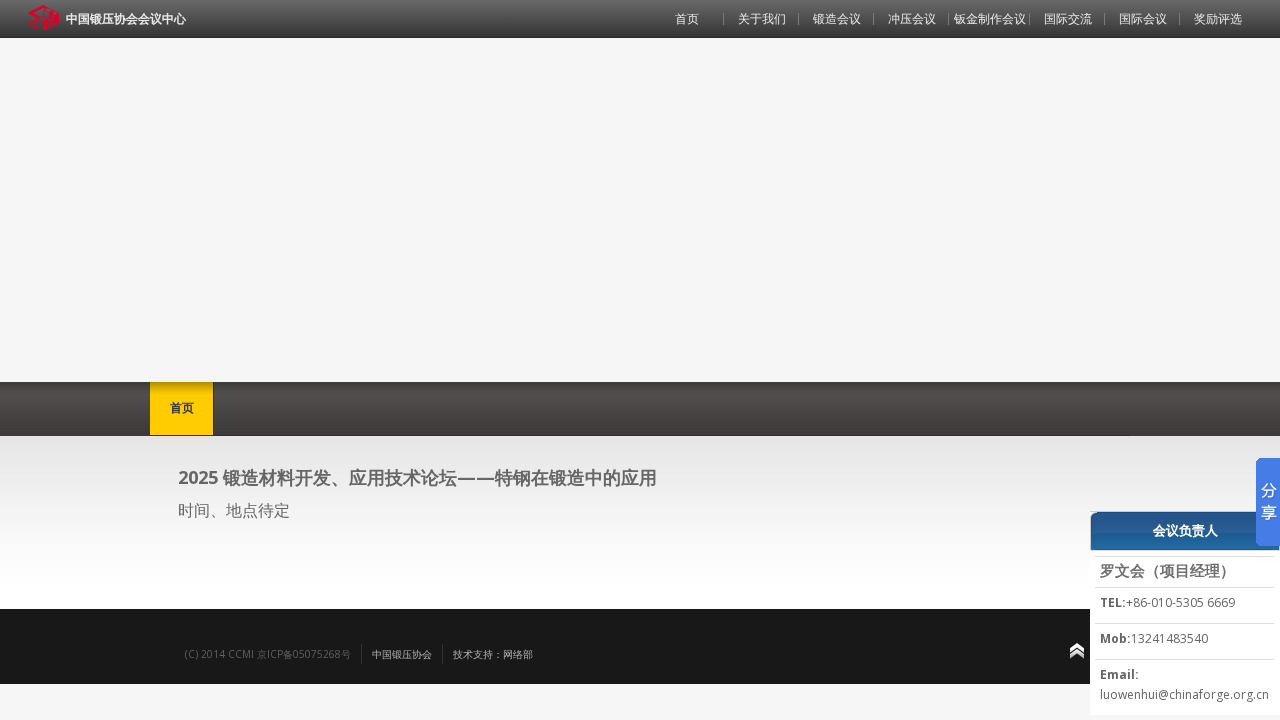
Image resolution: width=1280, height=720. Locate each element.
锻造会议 (837, 18)
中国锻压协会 (402, 654)
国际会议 (1143, 18)
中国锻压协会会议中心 (126, 18)
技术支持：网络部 (493, 654)
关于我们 (762, 18)
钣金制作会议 (990, 18)
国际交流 (1068, 18)
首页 (687, 18)
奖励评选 (1218, 18)
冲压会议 (912, 18)
